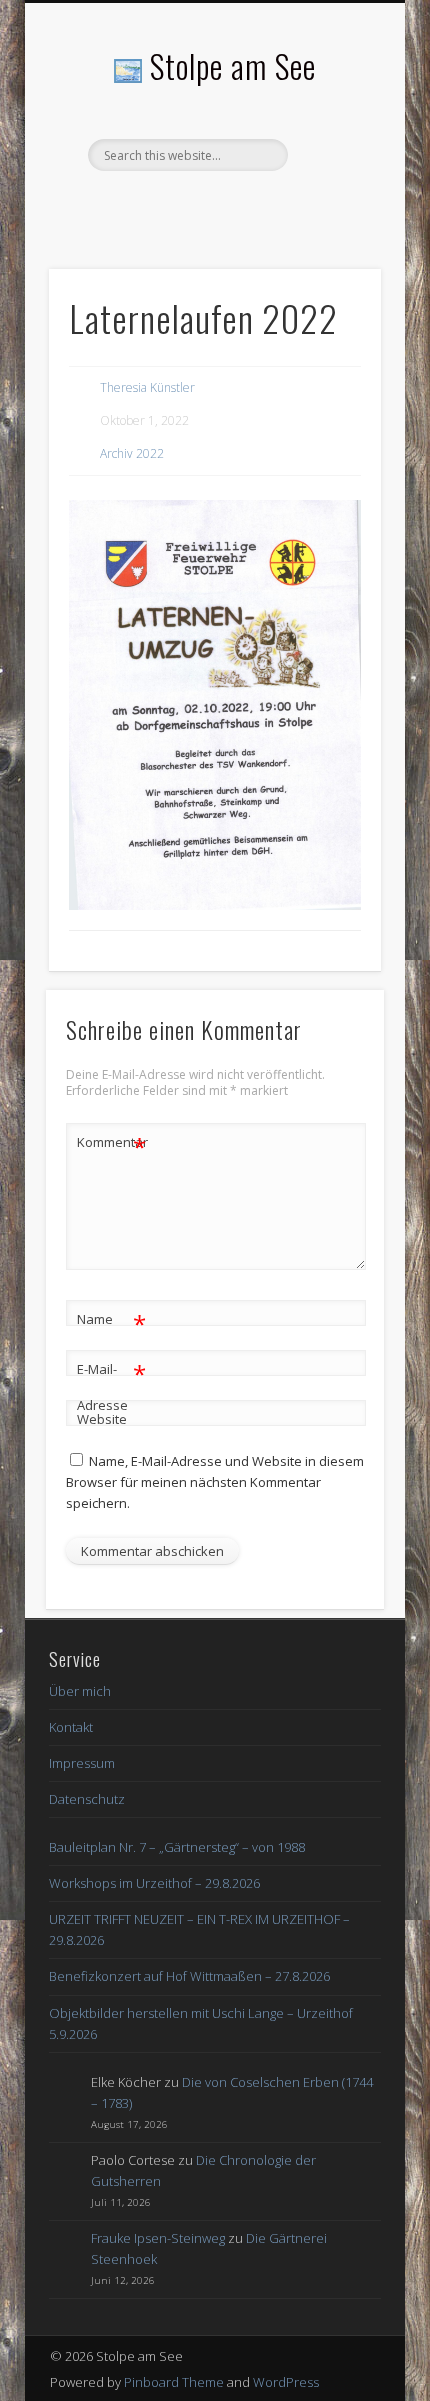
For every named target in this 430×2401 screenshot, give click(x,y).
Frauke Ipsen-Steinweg (158, 2238)
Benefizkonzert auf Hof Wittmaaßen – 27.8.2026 (189, 1976)
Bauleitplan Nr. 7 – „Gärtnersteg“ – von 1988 (177, 1847)
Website (102, 1419)
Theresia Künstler (147, 387)
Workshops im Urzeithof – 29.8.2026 (154, 1883)
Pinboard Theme (174, 2382)
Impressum (82, 1763)
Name (111, 1322)
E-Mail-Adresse (111, 1385)
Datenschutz (87, 1799)
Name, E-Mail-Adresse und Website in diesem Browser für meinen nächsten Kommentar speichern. (215, 1482)
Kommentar (112, 1145)
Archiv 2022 (132, 453)
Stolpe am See (233, 65)
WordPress (286, 2382)
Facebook (212, 205)
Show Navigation (332, 179)
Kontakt (71, 1727)
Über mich (80, 1691)
